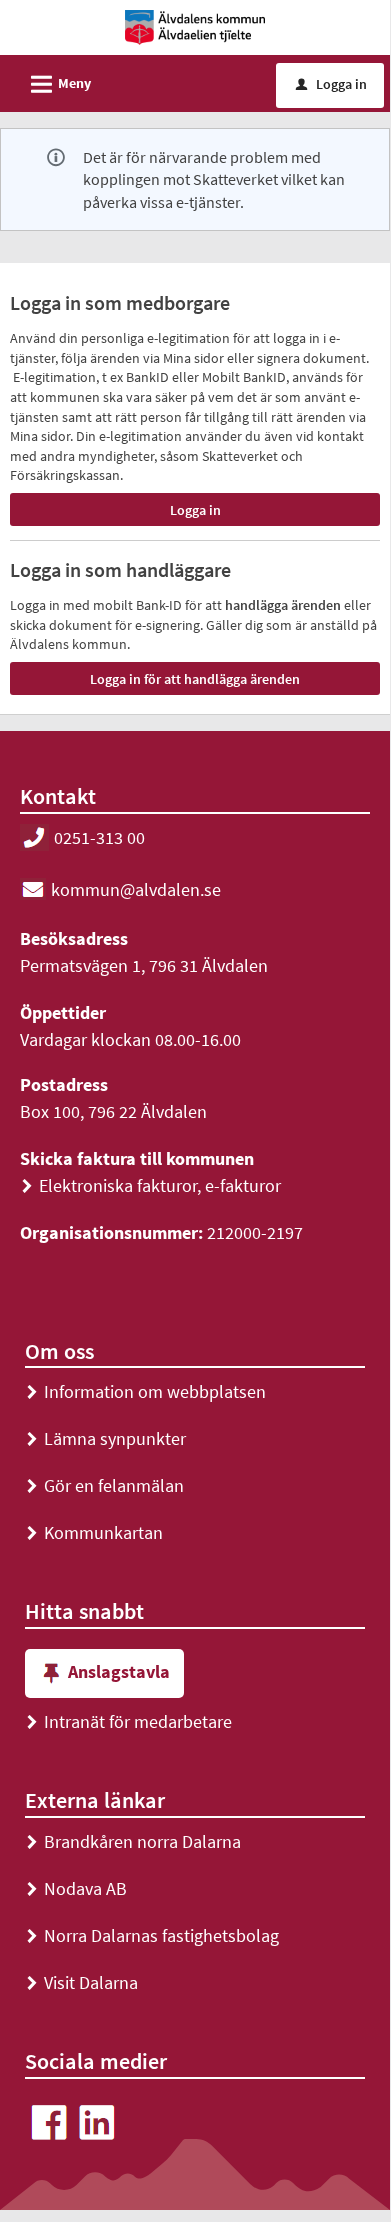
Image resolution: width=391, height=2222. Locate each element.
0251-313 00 (99, 837)
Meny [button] (58, 84)
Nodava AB (76, 1888)
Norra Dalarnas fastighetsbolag (152, 1935)
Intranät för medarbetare (128, 1721)
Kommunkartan (94, 1532)
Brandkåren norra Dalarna (133, 1841)
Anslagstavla (119, 1671)
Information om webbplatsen (145, 1391)
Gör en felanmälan (104, 1485)
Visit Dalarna (81, 1982)
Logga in (331, 84)
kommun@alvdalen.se (136, 889)
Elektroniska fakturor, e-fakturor (150, 1185)
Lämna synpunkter (105, 1438)
